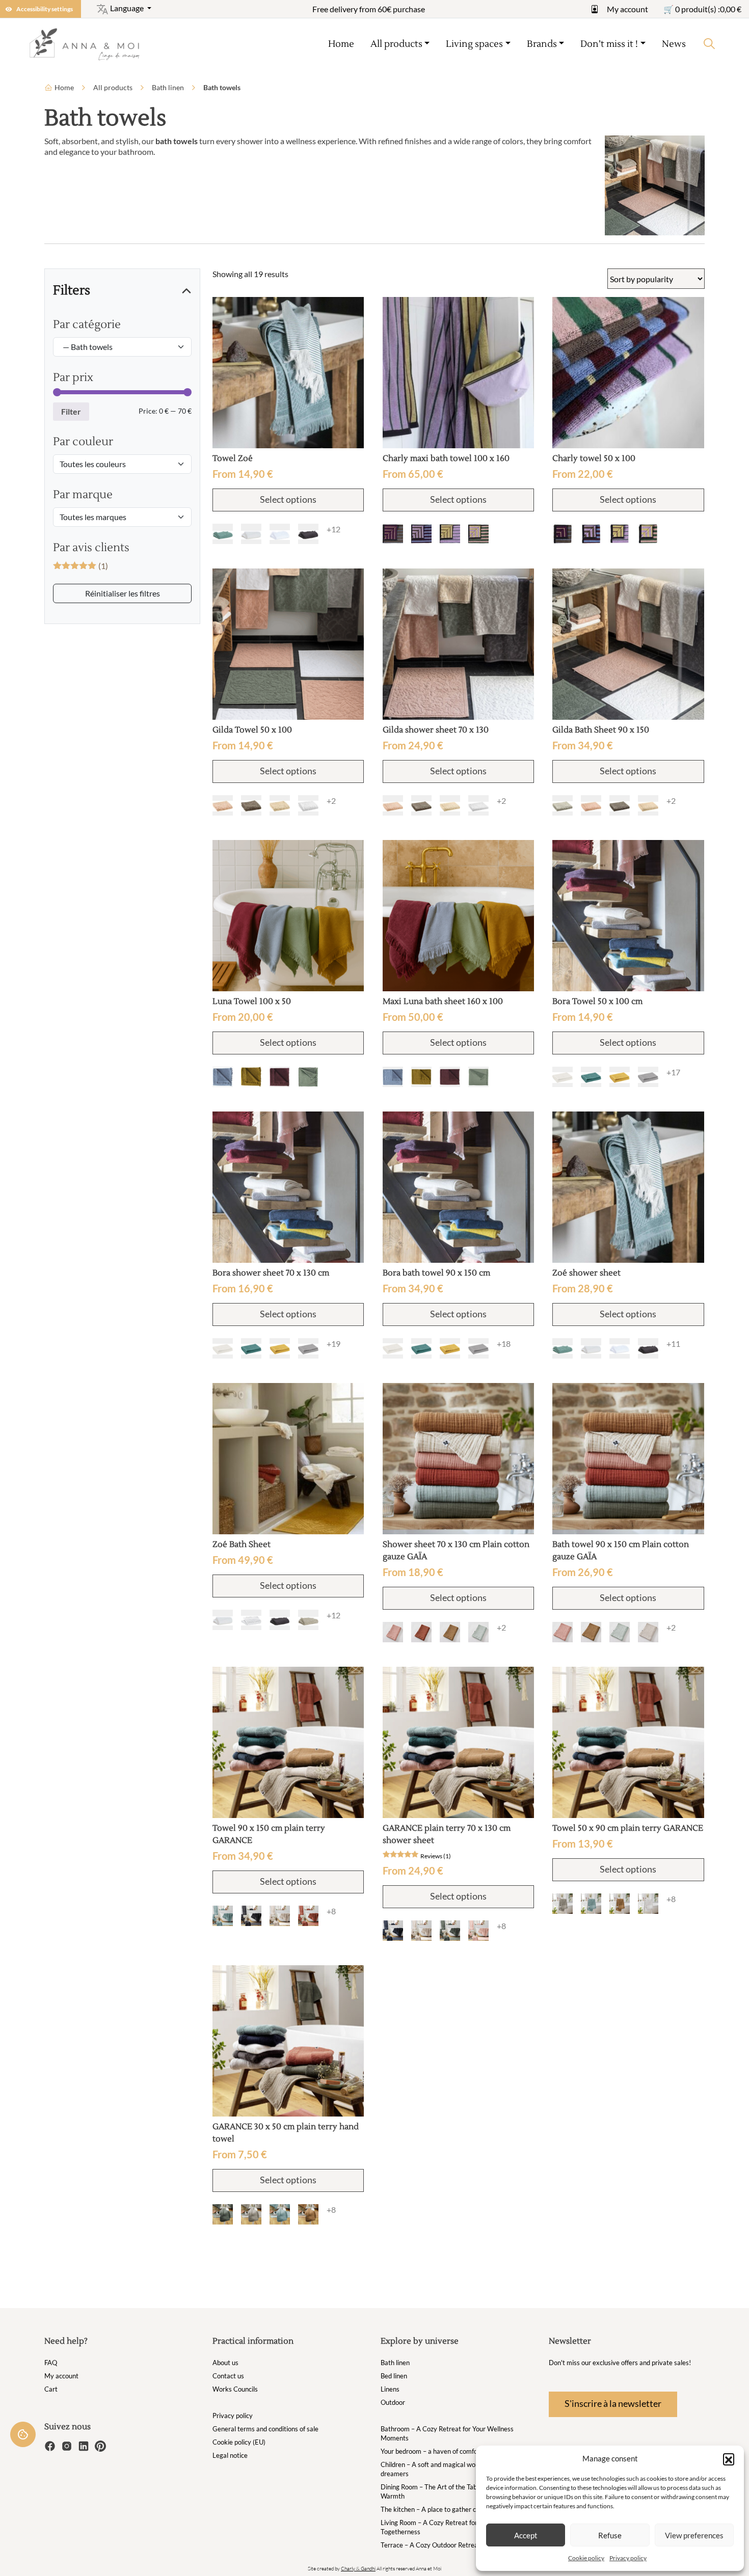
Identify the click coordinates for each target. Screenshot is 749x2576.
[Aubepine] (223, 805)
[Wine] (280, 1077)
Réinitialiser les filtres (123, 593)
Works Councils (235, 2389)
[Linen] (280, 805)
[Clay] (563, 1904)
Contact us (228, 2376)
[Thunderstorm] (251, 1916)
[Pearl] (563, 805)
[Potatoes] (393, 534)
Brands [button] (542, 44)
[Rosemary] (450, 1931)
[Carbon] (308, 534)
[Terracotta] (421, 1632)
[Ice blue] (223, 1916)
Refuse (610, 2535)
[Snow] (280, 534)
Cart (51, 2389)
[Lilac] (450, 534)
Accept (526, 2535)
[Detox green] (308, 1077)
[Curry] (620, 1077)
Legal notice (230, 2455)
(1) (81, 566)
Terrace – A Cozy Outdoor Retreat (431, 2545)
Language (127, 8)
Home (341, 44)
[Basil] (478, 534)
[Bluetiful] (223, 1077)
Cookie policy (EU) (239, 2442)
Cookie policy (586, 2558)
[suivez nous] (51, 2445)
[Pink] (478, 1931)
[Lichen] (591, 1077)
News (674, 44)
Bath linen (168, 87)
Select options (288, 499)
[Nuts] (251, 1077)
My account (627, 9)
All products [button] (396, 44)
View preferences (694, 2535)
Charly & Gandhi (358, 2569)
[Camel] (450, 1632)
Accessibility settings (45, 9)
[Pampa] (648, 1632)
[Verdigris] (223, 534)
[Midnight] (393, 1931)
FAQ (51, 2363)
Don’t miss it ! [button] (609, 44)
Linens (390, 2389)
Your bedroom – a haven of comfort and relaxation (453, 2451)
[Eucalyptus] (478, 1632)
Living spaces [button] (474, 44)
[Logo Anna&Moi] (88, 44)
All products (113, 87)
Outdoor (393, 2402)
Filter (71, 411)
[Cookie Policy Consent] (23, 2434)
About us (225, 2363)
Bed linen (394, 2376)
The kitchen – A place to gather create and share (451, 2509)
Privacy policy (628, 2558)
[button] (729, 2459)
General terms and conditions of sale (265, 2429)
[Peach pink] (393, 1632)
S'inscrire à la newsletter (613, 2403)
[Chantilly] (648, 1904)
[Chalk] (251, 534)
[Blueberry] (421, 534)
